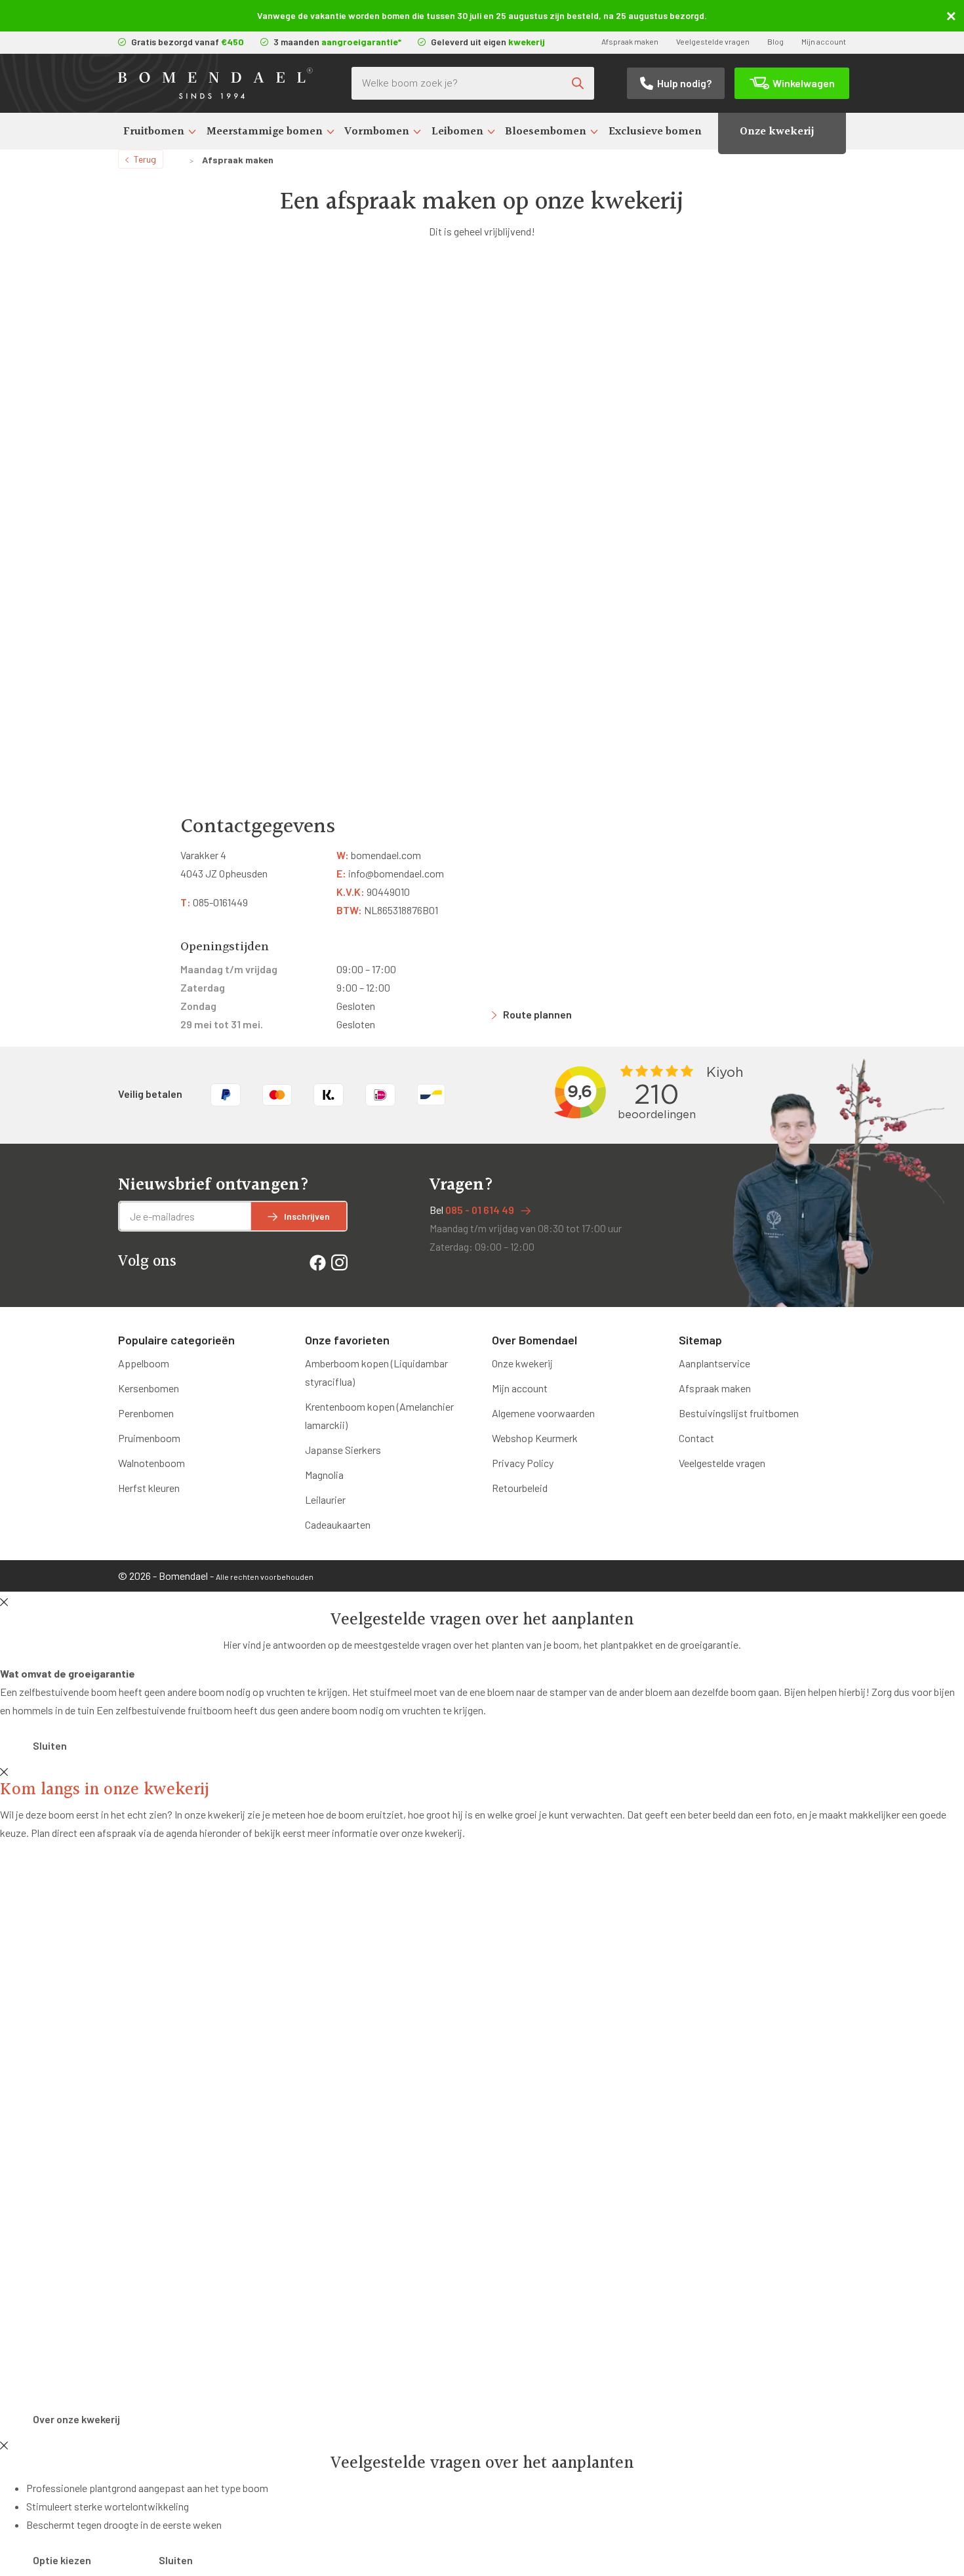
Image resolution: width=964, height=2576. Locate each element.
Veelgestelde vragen (713, 41)
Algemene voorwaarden (543, 1413)
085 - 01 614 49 (480, 1210)
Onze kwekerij (777, 131)
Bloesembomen (546, 131)
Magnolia (324, 1475)
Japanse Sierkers (343, 1450)
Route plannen (537, 1014)
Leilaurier (325, 1499)
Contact (696, 1438)
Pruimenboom (149, 1438)
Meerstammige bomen (265, 131)
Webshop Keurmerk (535, 1438)
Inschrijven (307, 1216)
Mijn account (824, 41)
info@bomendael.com (390, 873)
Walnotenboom (151, 1463)
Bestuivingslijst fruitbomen (739, 1413)
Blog (775, 41)
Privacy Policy (523, 1463)
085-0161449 (214, 902)
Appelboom (144, 1363)
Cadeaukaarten (338, 1524)
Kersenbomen (149, 1388)
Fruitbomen (154, 131)
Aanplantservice (714, 1363)
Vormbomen (377, 131)
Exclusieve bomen (655, 131)
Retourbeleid (520, 1488)
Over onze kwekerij (76, 2419)
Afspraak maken (630, 41)
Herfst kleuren (149, 1488)
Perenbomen (146, 1413)
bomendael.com (379, 855)
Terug (145, 159)
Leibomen (457, 131)
